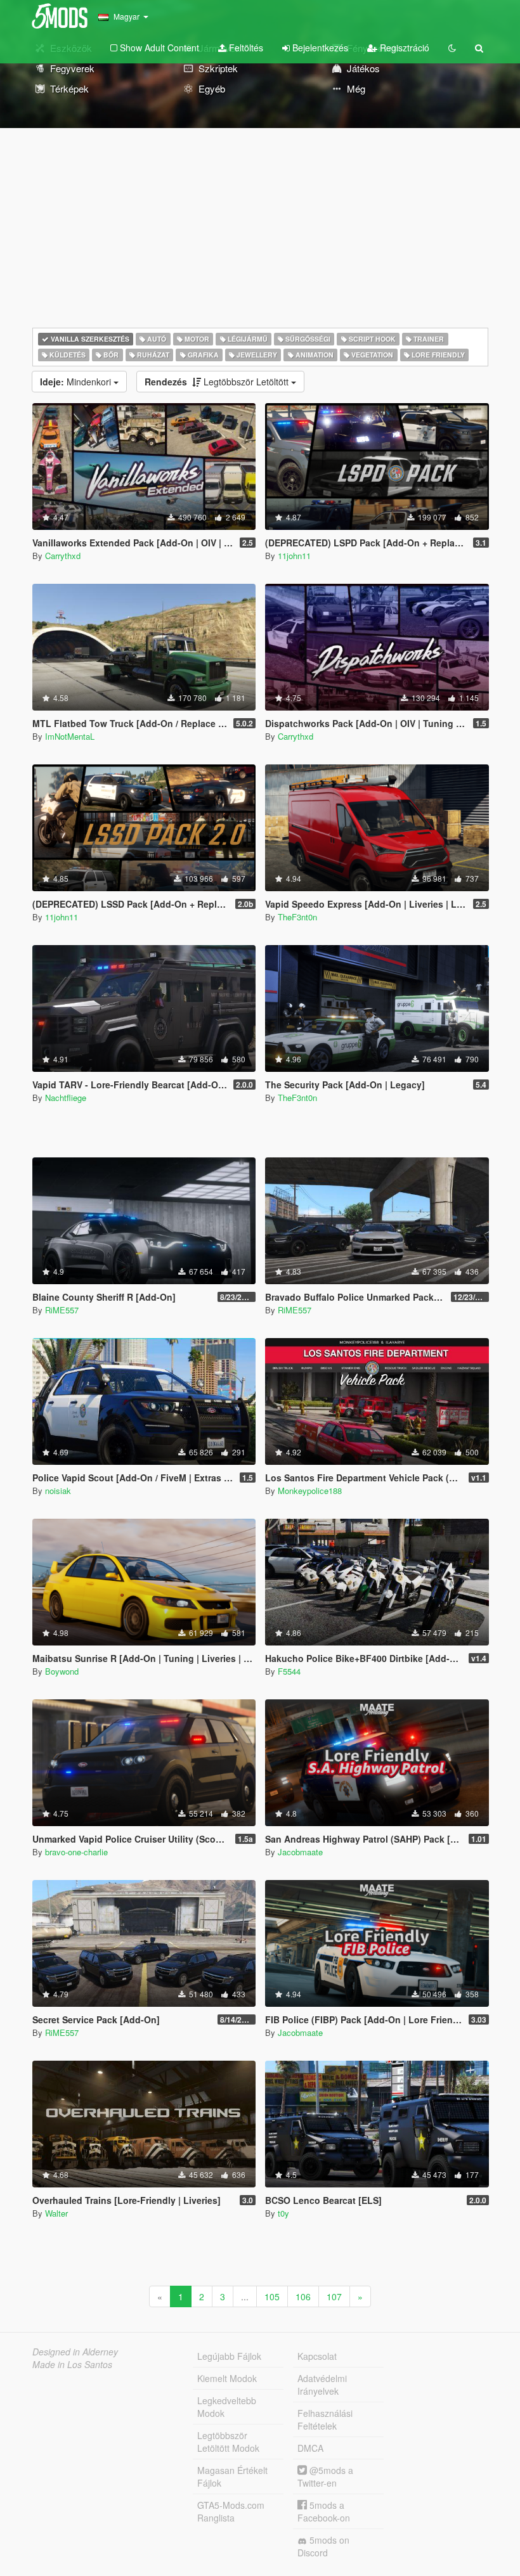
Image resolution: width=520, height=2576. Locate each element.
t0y (283, 2213)
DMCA (310, 2448)
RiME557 (62, 1310)
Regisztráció (403, 48)
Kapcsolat (317, 2356)
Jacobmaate (300, 1852)
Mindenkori (77, 382)
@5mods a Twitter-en (325, 2476)
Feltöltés (245, 48)
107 (334, 2296)
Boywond (62, 1671)
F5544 (289, 1671)
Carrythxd (63, 556)
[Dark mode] (452, 48)
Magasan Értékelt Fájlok (232, 2476)
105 (272, 2296)
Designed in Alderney (75, 2352)
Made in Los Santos (72, 2364)
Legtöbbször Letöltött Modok (228, 2442)
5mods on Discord (323, 2546)
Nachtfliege (66, 1098)
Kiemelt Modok (227, 2378)
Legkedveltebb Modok (227, 2407)
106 (303, 2296)
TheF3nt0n (297, 917)
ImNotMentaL (70, 736)
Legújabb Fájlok (229, 2356)
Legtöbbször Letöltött (218, 382)
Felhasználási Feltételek (325, 2419)
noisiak (58, 1491)
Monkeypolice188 (310, 1491)
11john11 (294, 556)
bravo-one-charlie (76, 1852)
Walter (56, 2213)
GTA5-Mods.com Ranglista (231, 2511)
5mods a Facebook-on (324, 2511)
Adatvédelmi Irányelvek (322, 2385)
